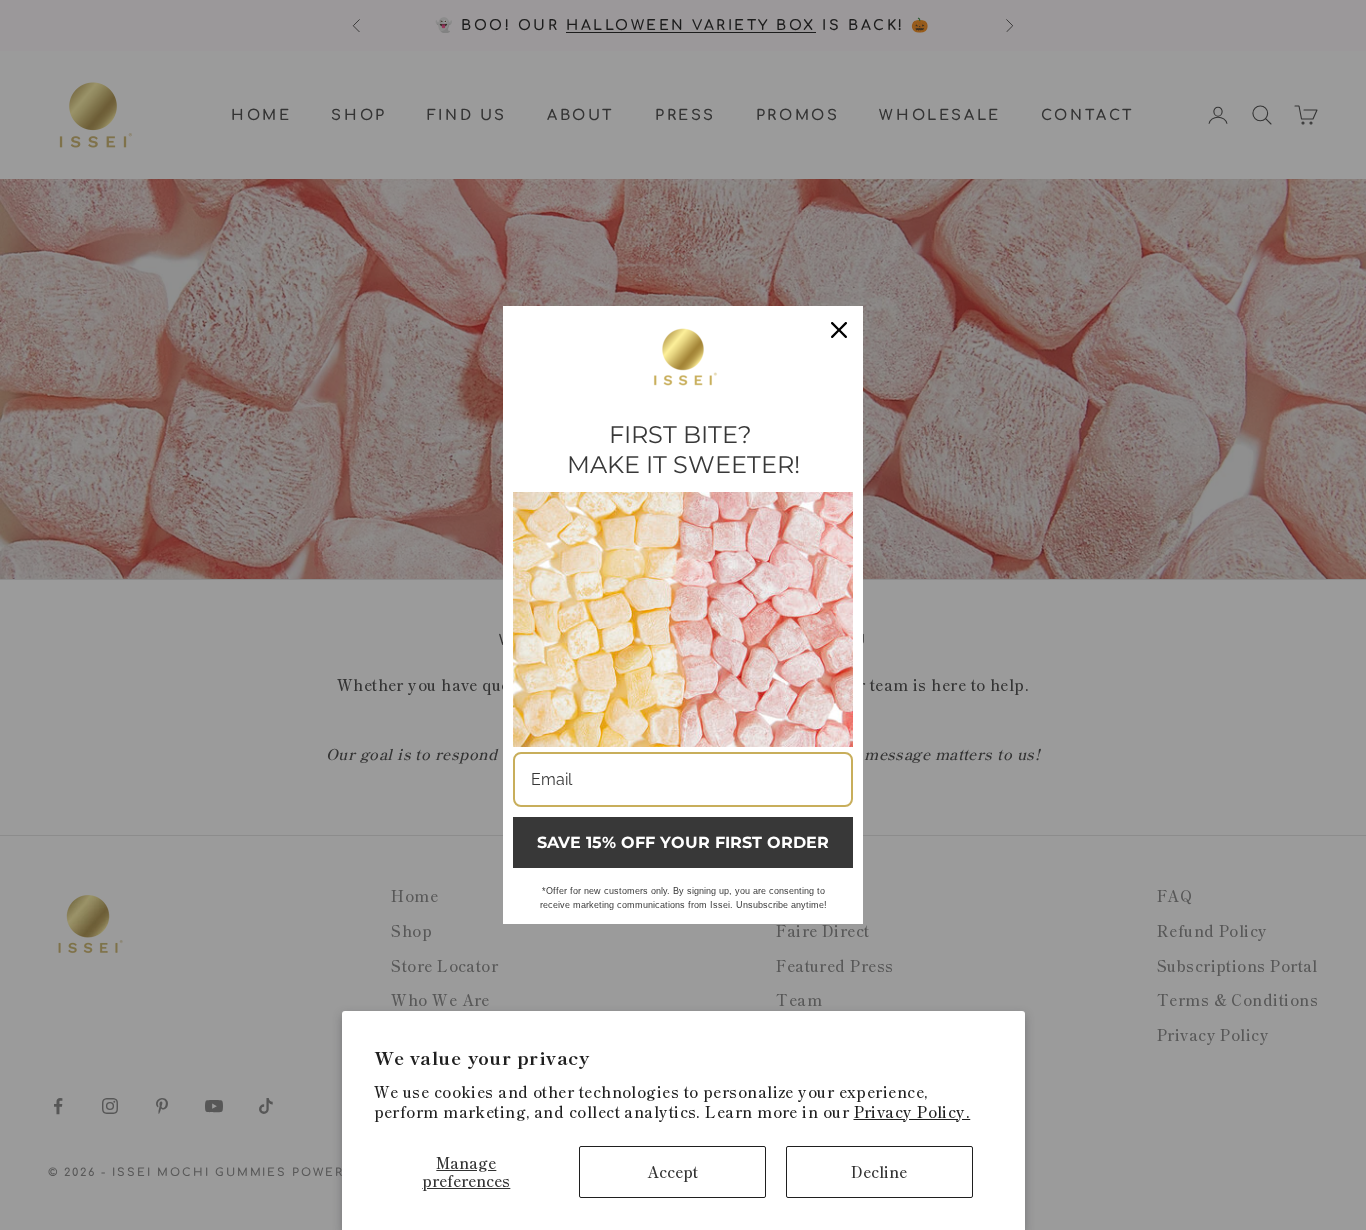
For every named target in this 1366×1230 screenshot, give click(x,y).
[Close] (839, 330)
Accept (672, 1171)
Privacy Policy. (912, 1111)
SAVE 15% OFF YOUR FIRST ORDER (683, 842)
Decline (879, 1171)
